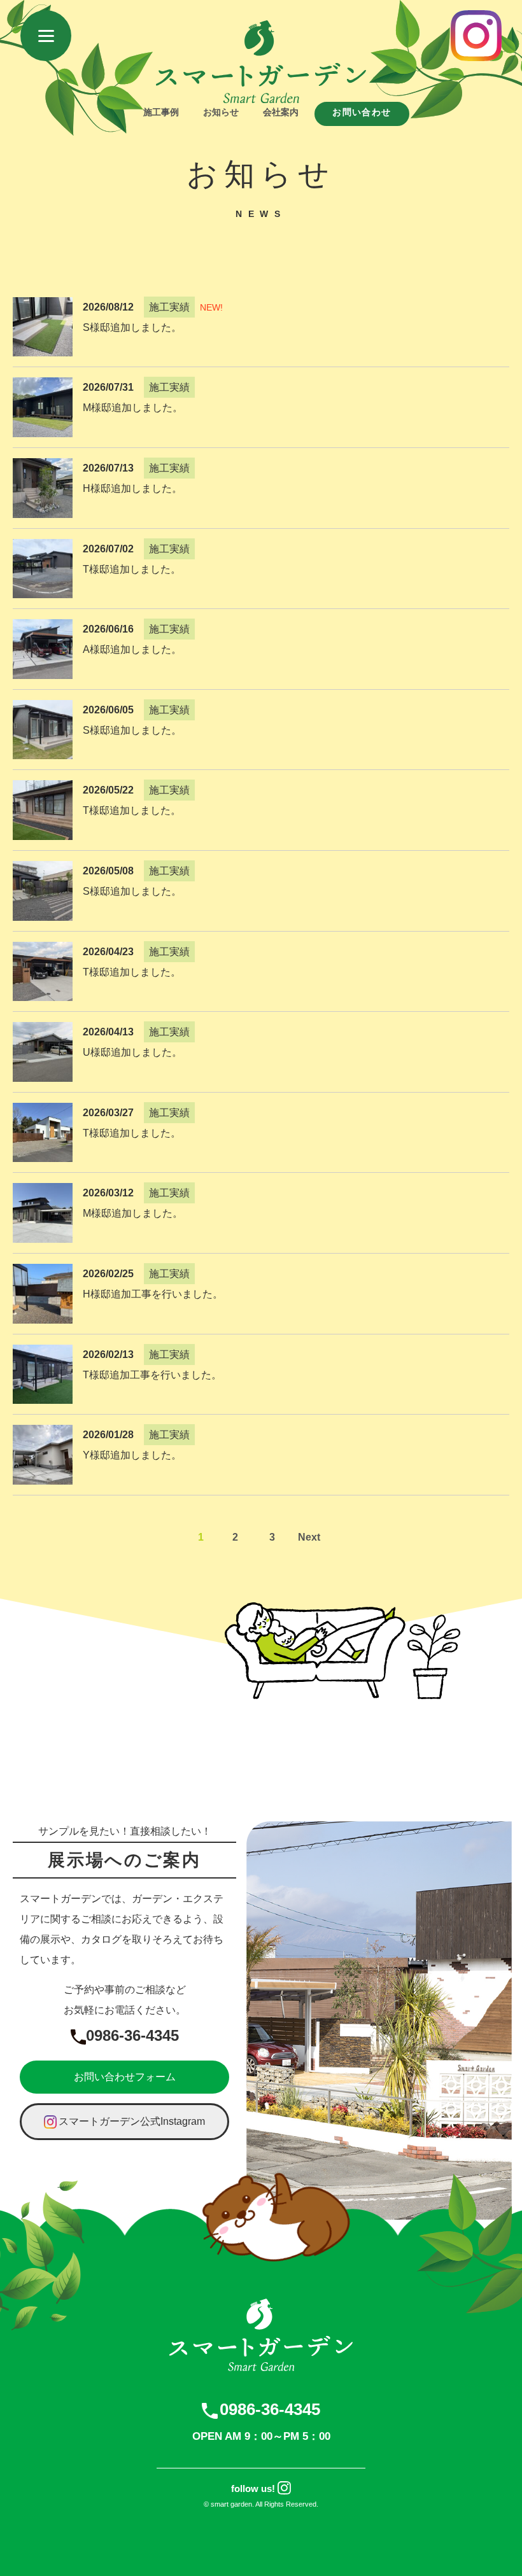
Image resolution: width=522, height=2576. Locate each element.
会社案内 (281, 112)
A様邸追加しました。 (132, 649)
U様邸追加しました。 (132, 1052)
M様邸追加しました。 (133, 408)
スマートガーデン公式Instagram (132, 2121)
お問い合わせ (362, 112)
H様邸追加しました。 (132, 488)
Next (309, 1537)
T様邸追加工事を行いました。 (152, 1375)
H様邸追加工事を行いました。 (153, 1294)
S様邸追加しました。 (132, 327)
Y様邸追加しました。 (132, 1455)
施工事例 (161, 112)
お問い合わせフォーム (125, 2077)
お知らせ (221, 112)
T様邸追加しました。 (132, 569)
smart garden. (232, 2504)
